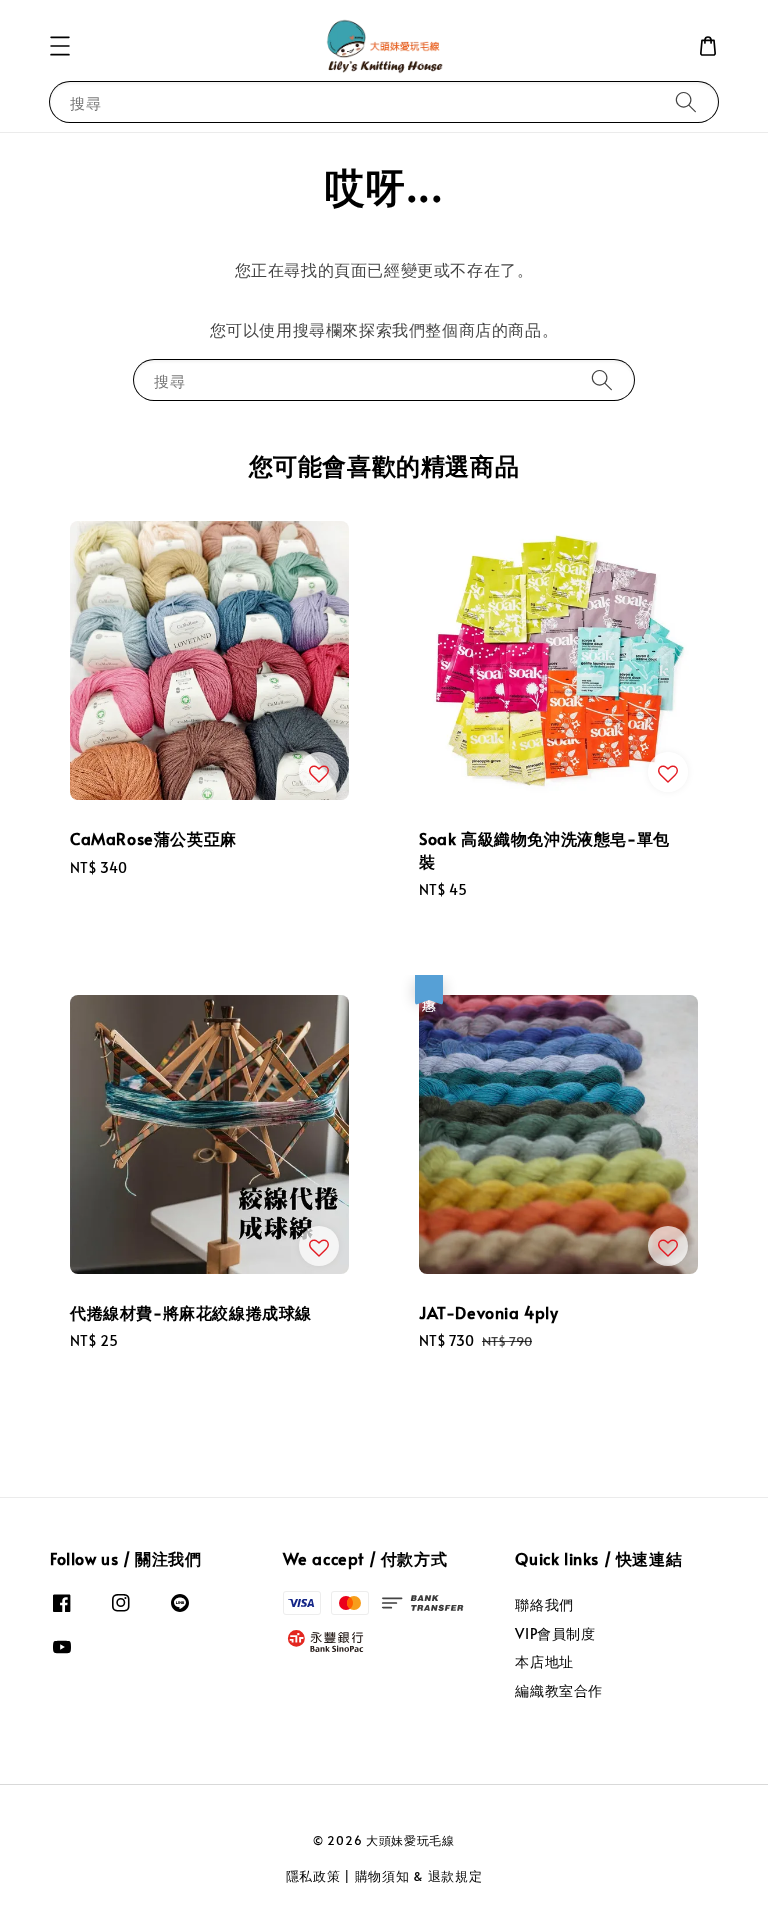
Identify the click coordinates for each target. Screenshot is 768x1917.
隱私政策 (313, 1876)
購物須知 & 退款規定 (419, 1876)
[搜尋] (686, 101)
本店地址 (544, 1661)
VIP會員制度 (555, 1633)
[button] (60, 46)
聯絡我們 (544, 1605)
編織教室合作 (559, 1690)
